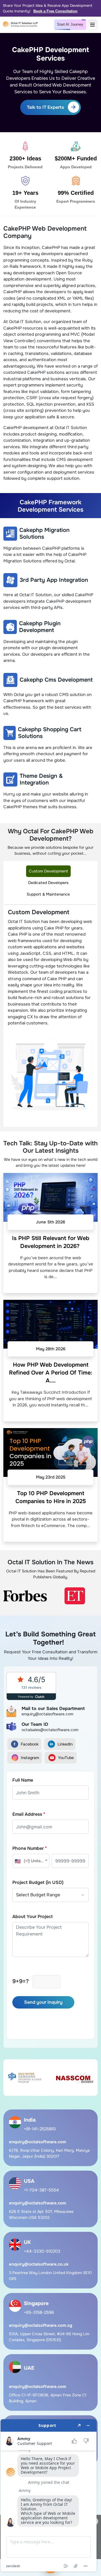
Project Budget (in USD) (38, 1882)
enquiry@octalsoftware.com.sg (41, 2325)
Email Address (29, 1814)
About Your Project (33, 1916)
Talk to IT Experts (45, 107)
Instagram (30, 1758)
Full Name (23, 1780)
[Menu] (92, 25)
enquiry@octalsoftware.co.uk (39, 2264)
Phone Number (30, 1848)
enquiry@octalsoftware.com (38, 2142)
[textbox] (31, 1861)
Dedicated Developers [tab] (48, 883)
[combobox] (31, 1861)
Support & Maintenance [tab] (48, 894)
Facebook (30, 1744)
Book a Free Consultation (55, 11)
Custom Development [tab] (48, 871)
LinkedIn (65, 1744)
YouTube (66, 1758)
